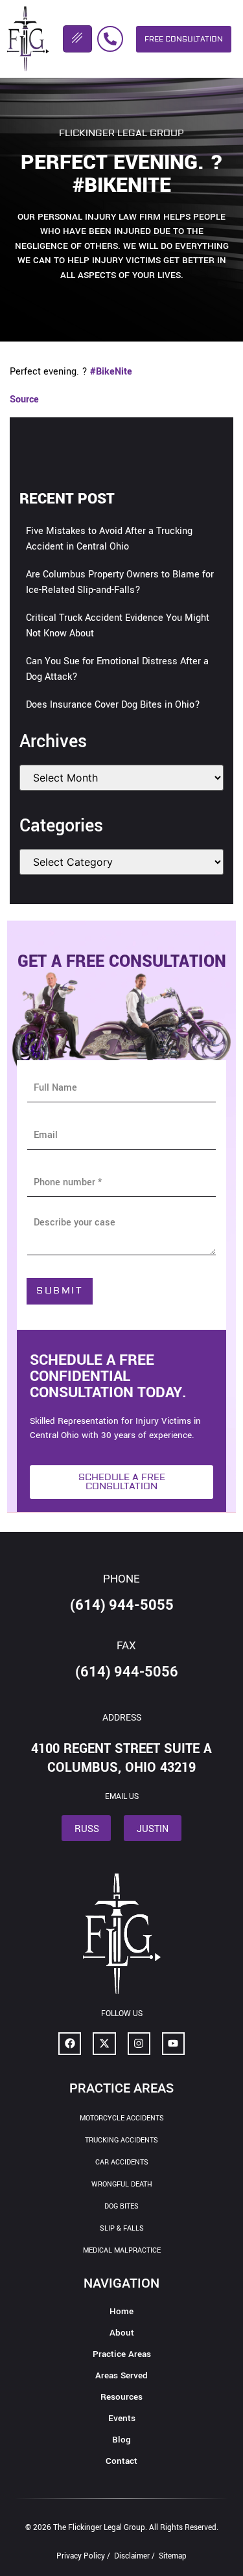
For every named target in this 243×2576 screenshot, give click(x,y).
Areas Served (121, 2375)
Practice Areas (122, 2354)
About (122, 2333)
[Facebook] (70, 2044)
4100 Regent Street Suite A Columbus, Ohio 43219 (121, 1758)
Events (122, 2418)
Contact (121, 2461)
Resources (121, 2397)
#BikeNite (111, 372)
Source (24, 400)
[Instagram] (139, 2044)
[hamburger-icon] (77, 39)
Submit (60, 1291)
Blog (121, 2440)
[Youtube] (173, 2044)
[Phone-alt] (110, 39)
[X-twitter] (104, 2044)
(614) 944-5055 (122, 1605)
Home (121, 2311)
